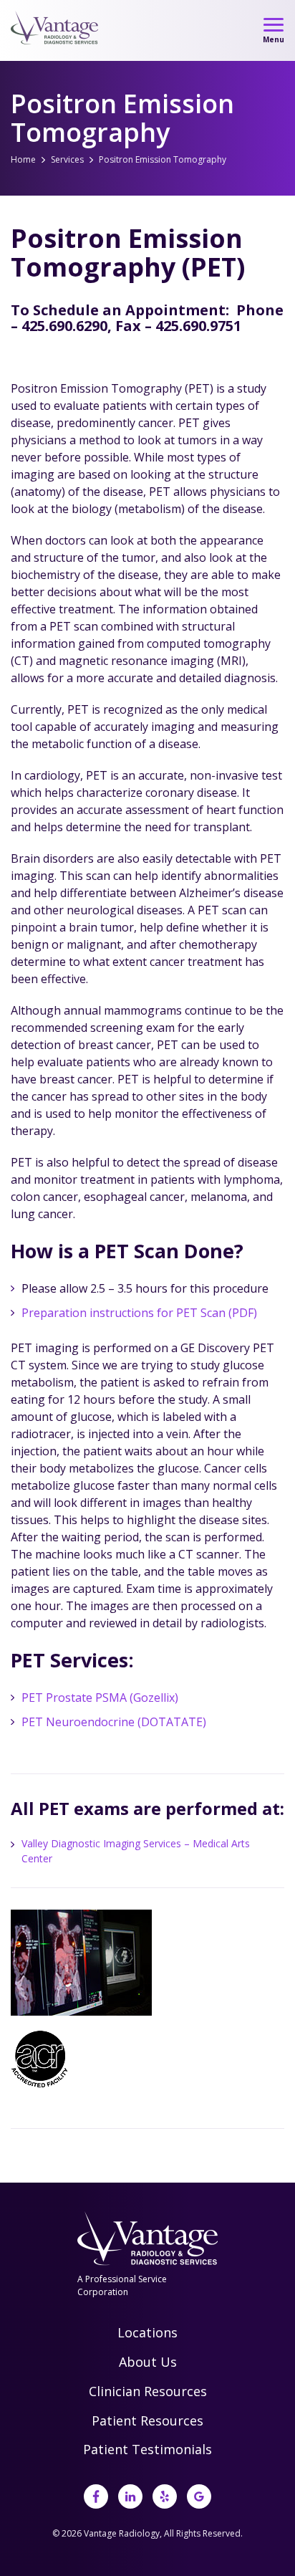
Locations (147, 2332)
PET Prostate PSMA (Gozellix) (100, 1698)
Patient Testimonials (147, 2449)
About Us (148, 2362)
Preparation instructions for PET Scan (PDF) (139, 1313)
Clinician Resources (148, 2391)
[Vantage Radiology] (55, 28)
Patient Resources (147, 2421)
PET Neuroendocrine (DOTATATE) (114, 1722)
